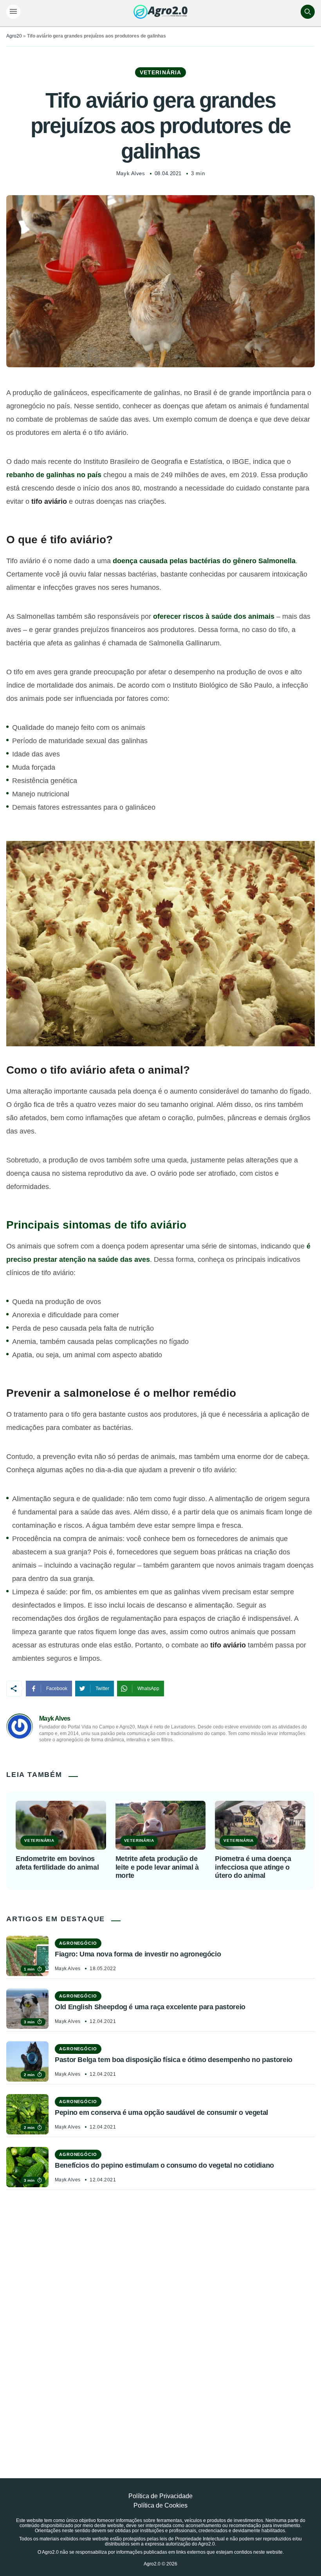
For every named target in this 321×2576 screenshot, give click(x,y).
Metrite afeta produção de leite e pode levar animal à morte (157, 1867)
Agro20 (14, 36)
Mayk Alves (131, 173)
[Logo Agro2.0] (160, 12)
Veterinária (160, 72)
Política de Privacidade (160, 2496)
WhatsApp (148, 1689)
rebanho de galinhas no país (54, 475)
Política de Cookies (160, 2505)
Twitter (102, 1689)
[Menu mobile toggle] (13, 12)
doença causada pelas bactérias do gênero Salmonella (204, 561)
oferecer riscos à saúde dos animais (214, 616)
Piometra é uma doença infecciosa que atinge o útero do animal (253, 1867)
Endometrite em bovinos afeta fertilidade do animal (57, 1863)
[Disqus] (160, 2316)
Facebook (57, 1689)
